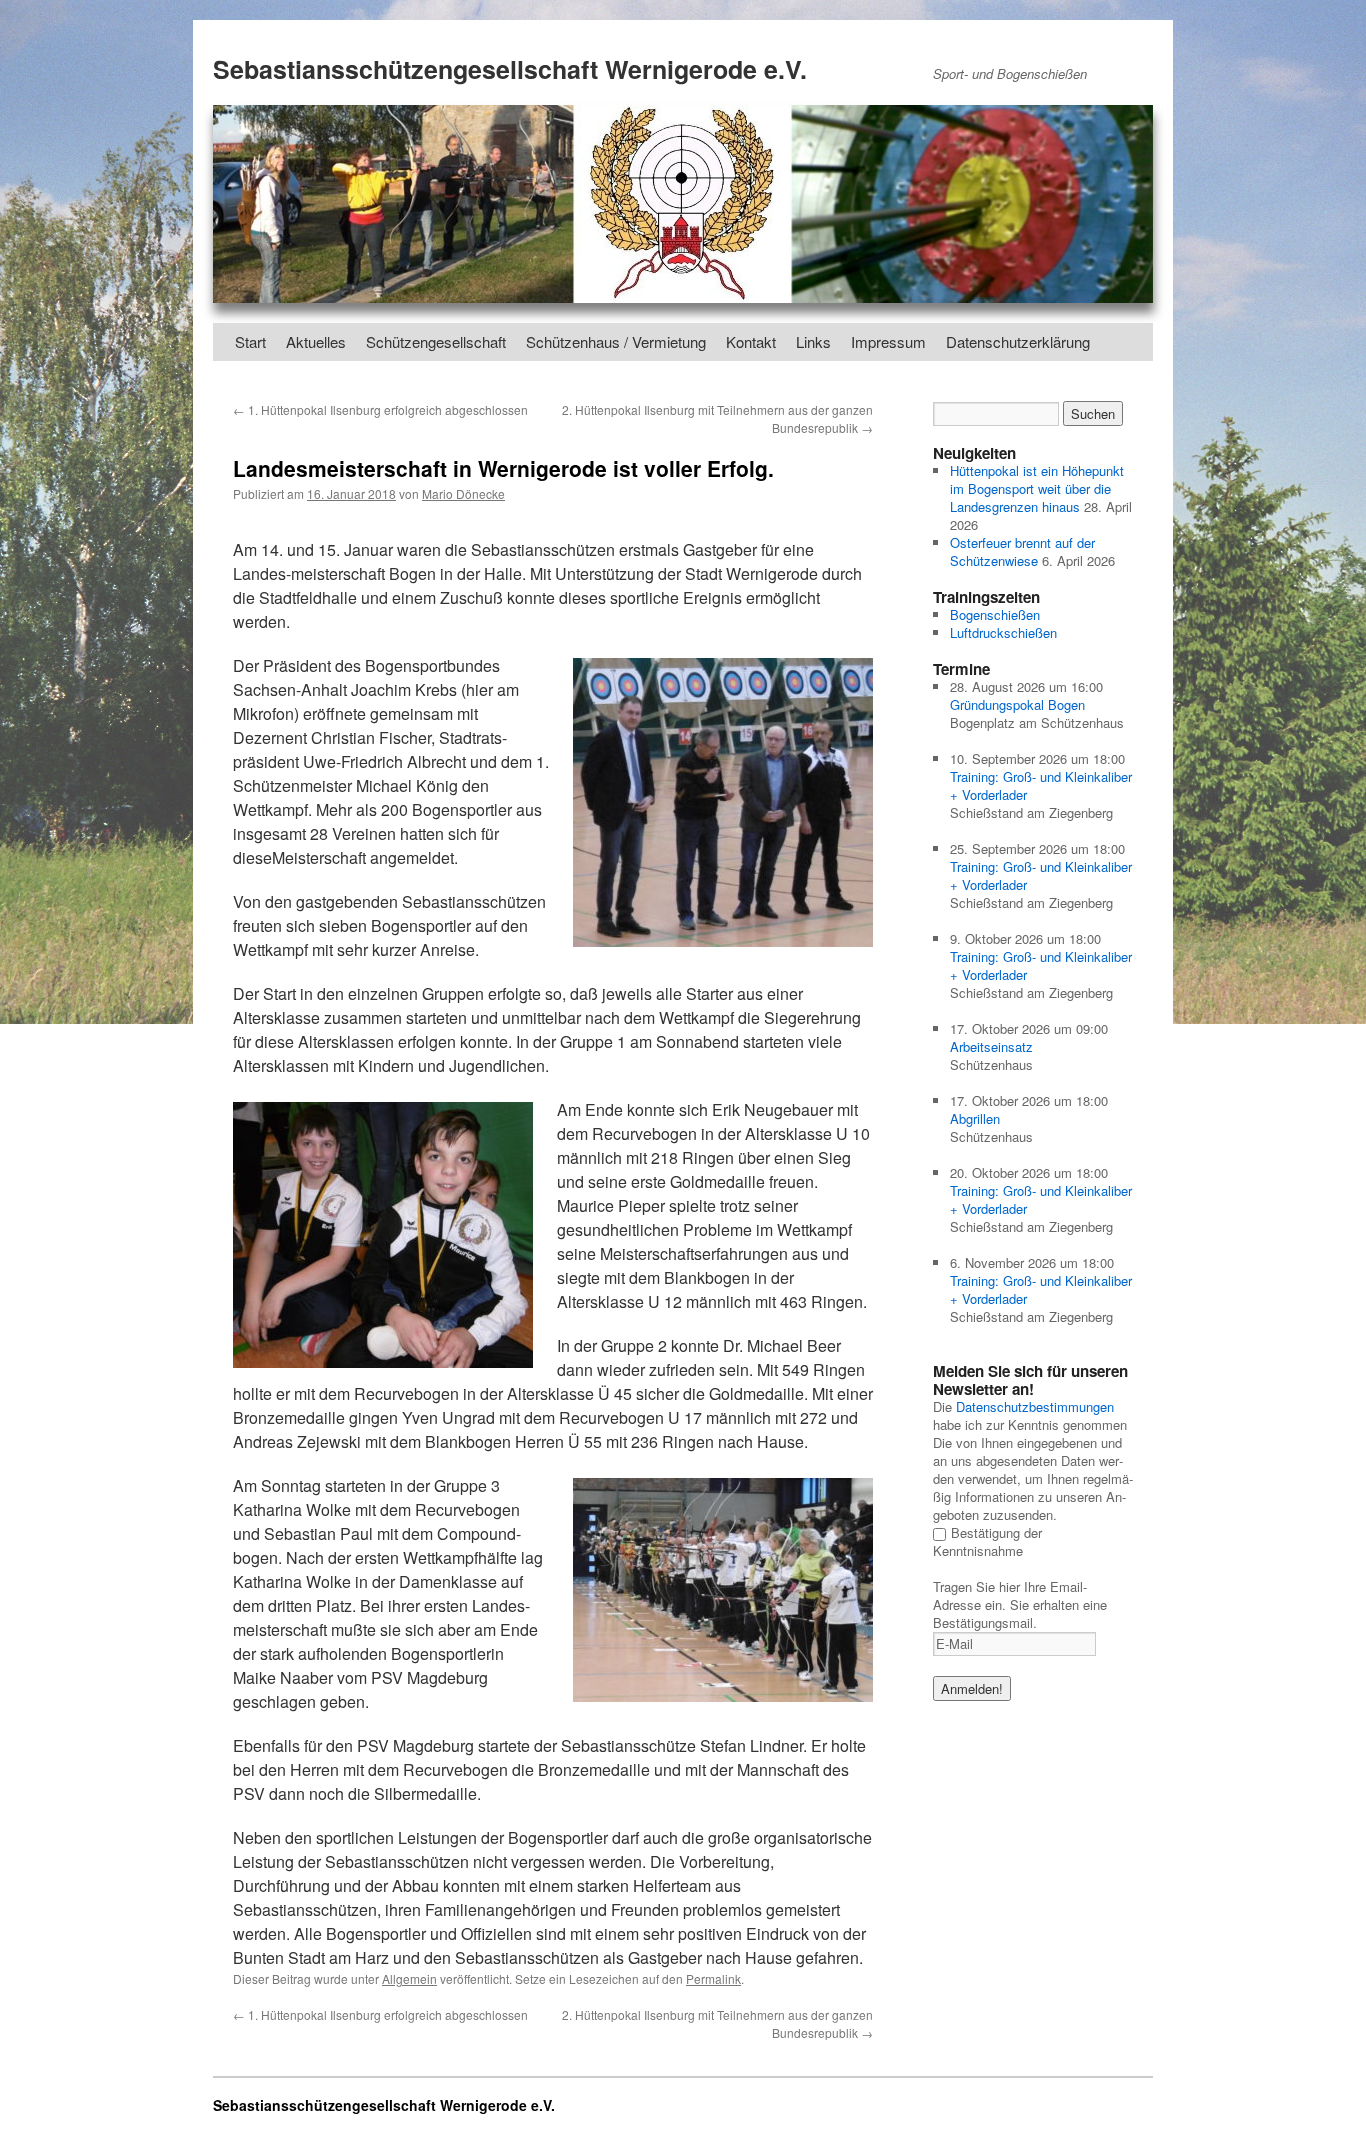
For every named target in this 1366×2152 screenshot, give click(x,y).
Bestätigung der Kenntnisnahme (987, 1542)
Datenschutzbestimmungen (1035, 1406)
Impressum (888, 341)
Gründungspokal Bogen (1017, 704)
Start (250, 341)
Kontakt (751, 341)
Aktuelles (316, 341)
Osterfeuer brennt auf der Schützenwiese (1022, 551)
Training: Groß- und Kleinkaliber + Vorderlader (1041, 785)
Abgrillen (975, 1118)
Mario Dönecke (463, 493)
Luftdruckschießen (1003, 632)
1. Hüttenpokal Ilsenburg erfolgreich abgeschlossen (380, 409)
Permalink (713, 1978)
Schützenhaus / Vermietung (616, 341)
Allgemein (409, 1978)
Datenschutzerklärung (1018, 341)
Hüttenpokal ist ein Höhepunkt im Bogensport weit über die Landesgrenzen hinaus (1037, 488)
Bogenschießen (995, 614)
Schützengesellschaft (436, 341)
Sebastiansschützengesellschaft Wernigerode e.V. (510, 69)
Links (813, 341)
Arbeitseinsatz (991, 1046)
